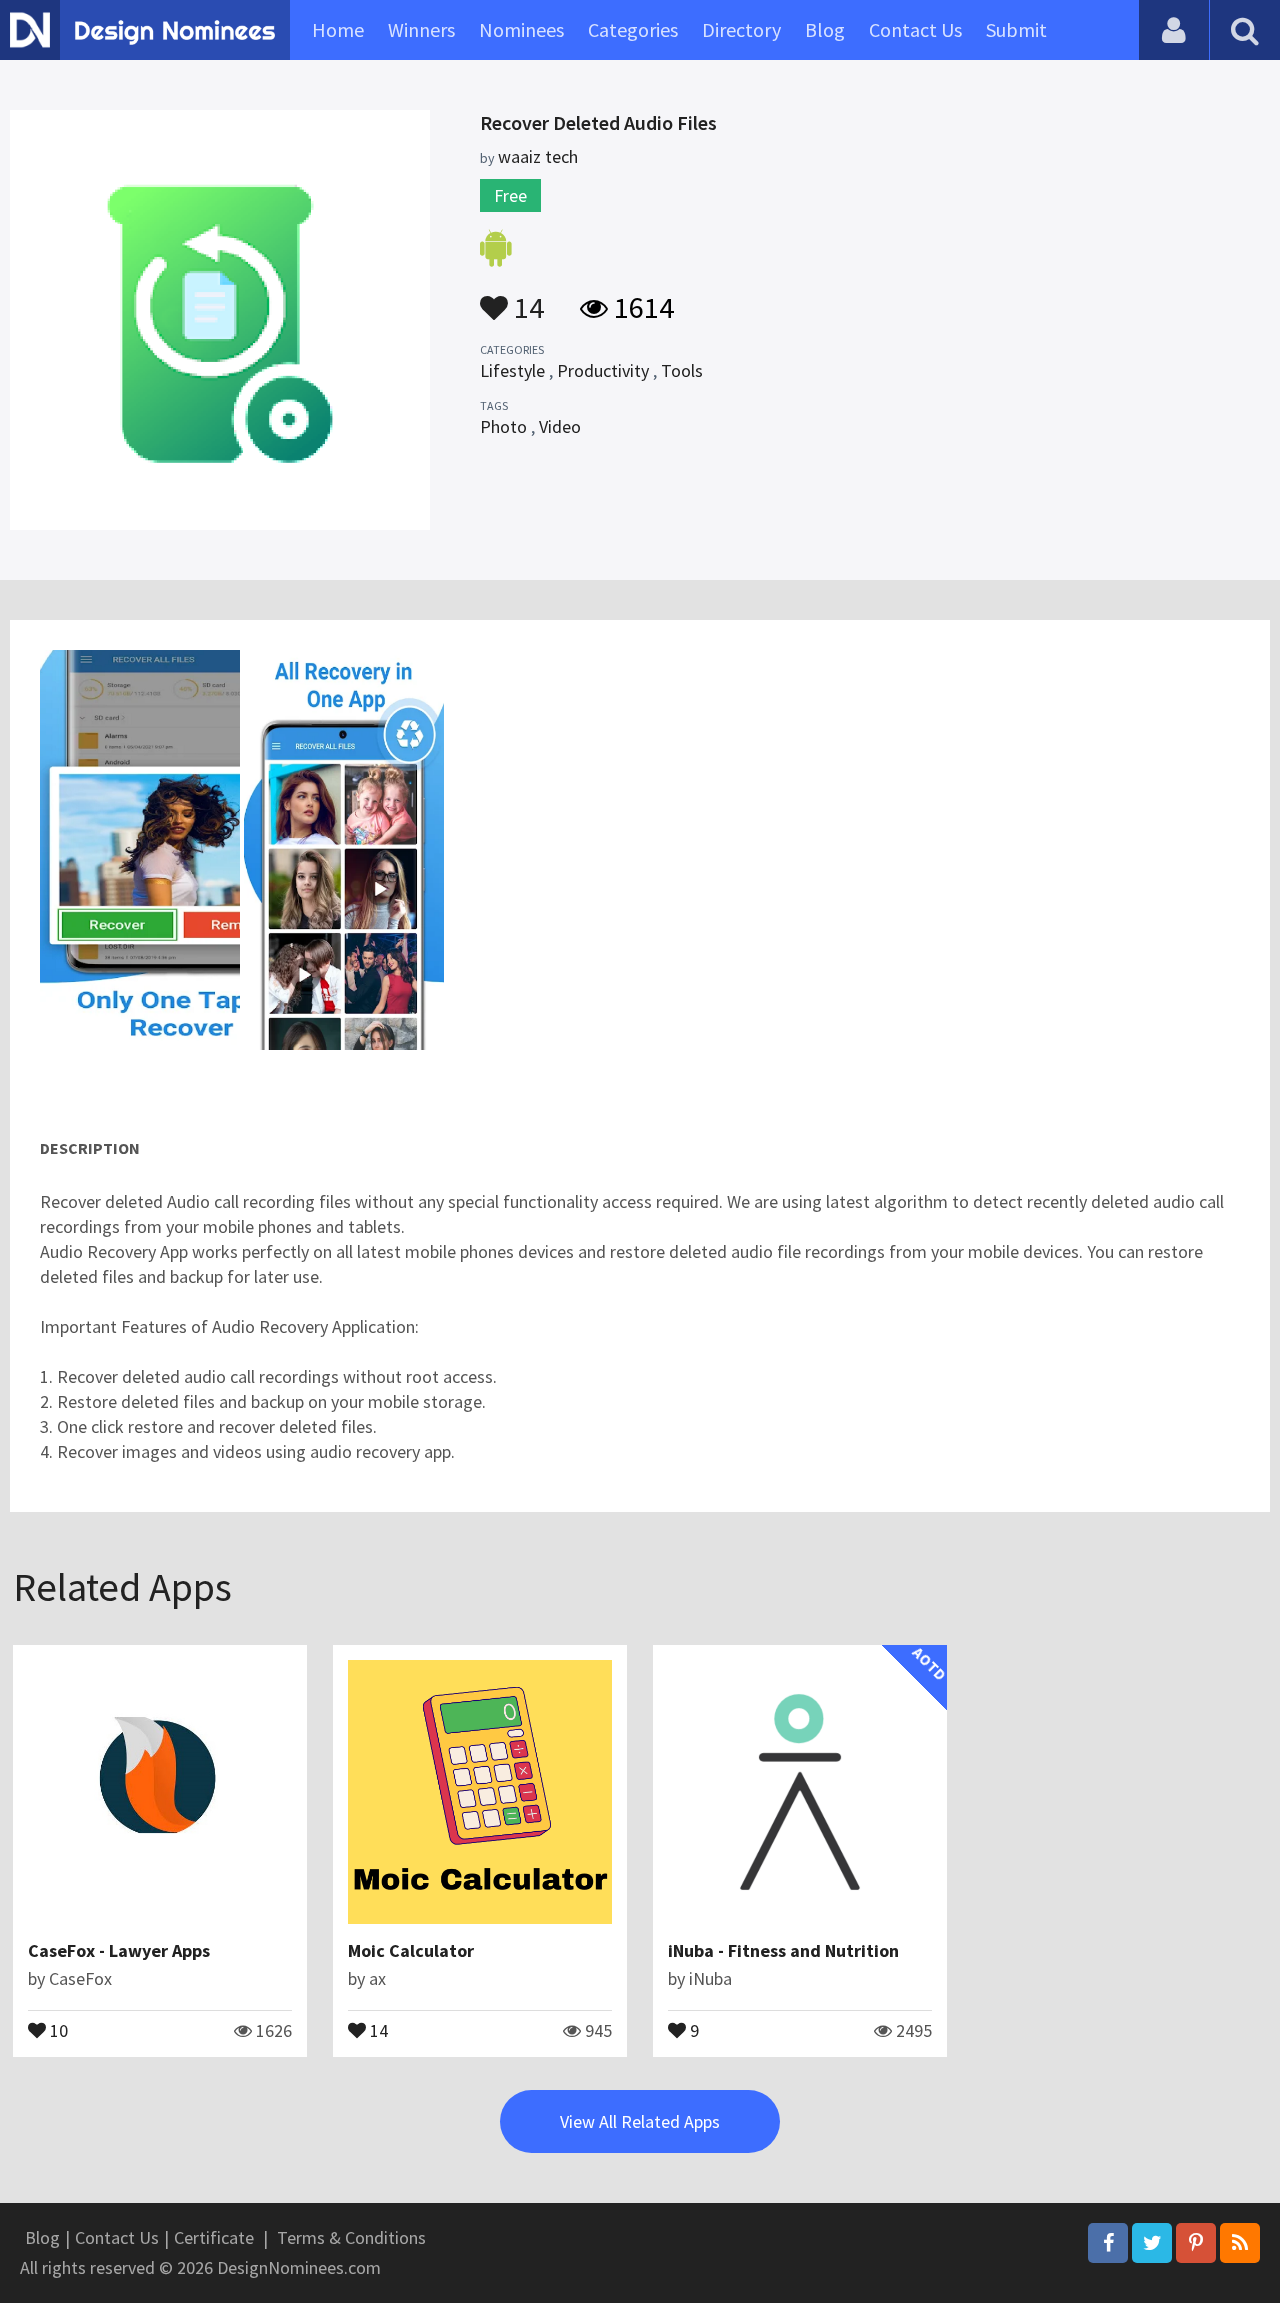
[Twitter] (1152, 2243)
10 (57, 2029)
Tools (682, 370)
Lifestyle (512, 370)
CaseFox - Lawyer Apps (119, 1950)
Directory (741, 29)
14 (526, 298)
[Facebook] (1108, 2243)
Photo (503, 426)
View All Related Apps (640, 2121)
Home (338, 29)
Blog (825, 29)
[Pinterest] (1196, 2243)
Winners (421, 29)
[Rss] (1240, 2243)
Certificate (214, 2237)
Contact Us (915, 29)
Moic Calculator (411, 1950)
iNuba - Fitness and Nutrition (783, 1950)
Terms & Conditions (351, 2237)
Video (560, 426)
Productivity (603, 370)
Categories (633, 29)
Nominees (521, 29)
